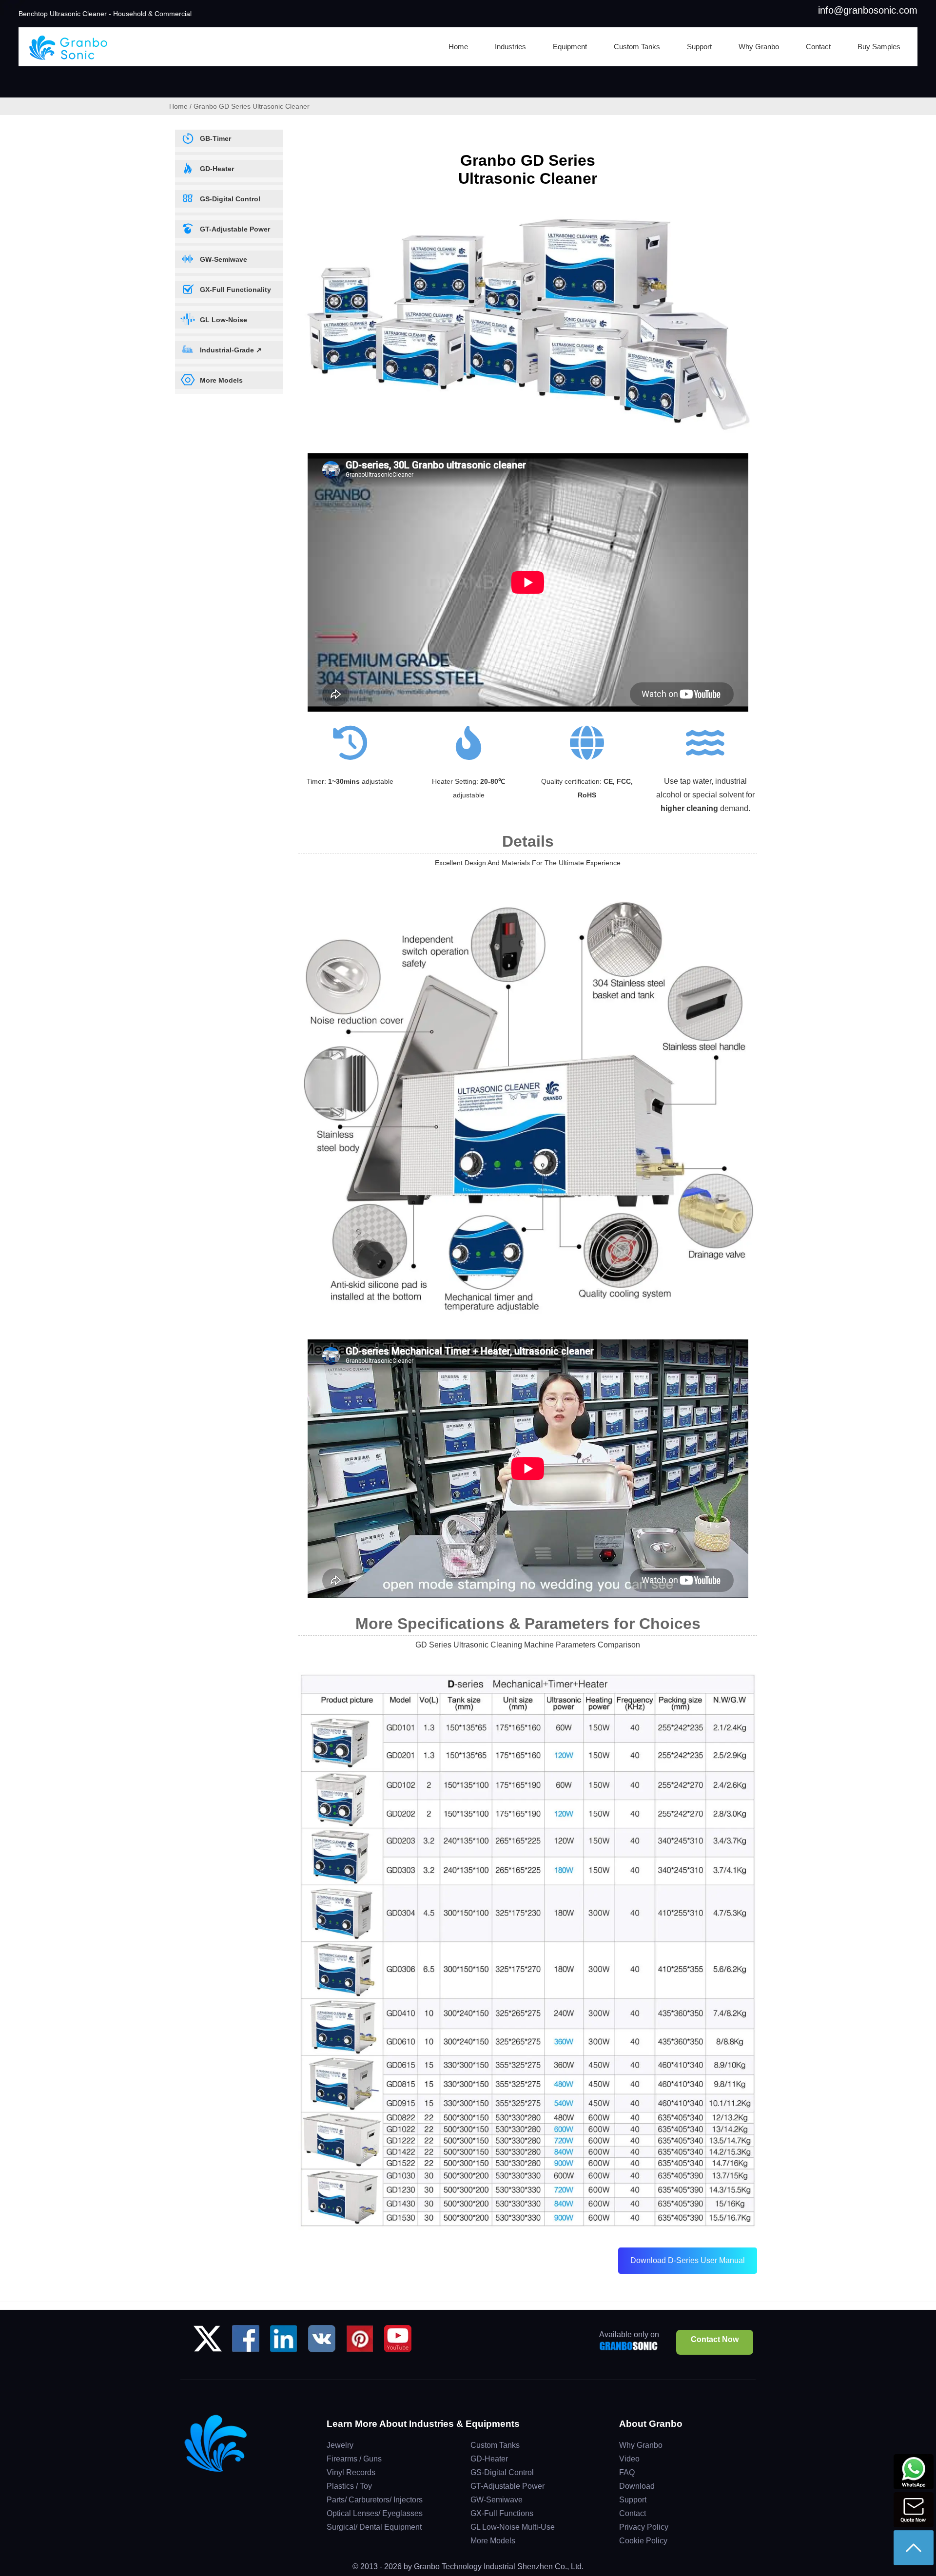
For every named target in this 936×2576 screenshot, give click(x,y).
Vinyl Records (351, 2472)
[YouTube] (398, 2342)
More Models (493, 2541)
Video (629, 2459)
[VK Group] (322, 2342)
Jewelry (340, 2445)
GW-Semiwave (497, 2500)
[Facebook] (246, 2342)
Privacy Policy (644, 2527)
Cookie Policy (643, 2541)
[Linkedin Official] (284, 2342)
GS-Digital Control (502, 2472)
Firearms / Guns (354, 2459)
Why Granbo (641, 2445)
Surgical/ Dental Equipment (374, 2527)
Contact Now (715, 2339)
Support (633, 2500)
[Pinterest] (360, 2342)
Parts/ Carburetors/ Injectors (375, 2500)
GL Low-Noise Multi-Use (513, 2527)
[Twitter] (208, 2342)
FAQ (627, 2472)
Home (178, 106)
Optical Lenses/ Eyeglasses (375, 2513)
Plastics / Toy (349, 2486)
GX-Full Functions (502, 2513)
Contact (633, 2513)
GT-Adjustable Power (507, 2486)
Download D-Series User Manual (688, 2260)
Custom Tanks (495, 2445)
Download (637, 2486)
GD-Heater (489, 2459)
